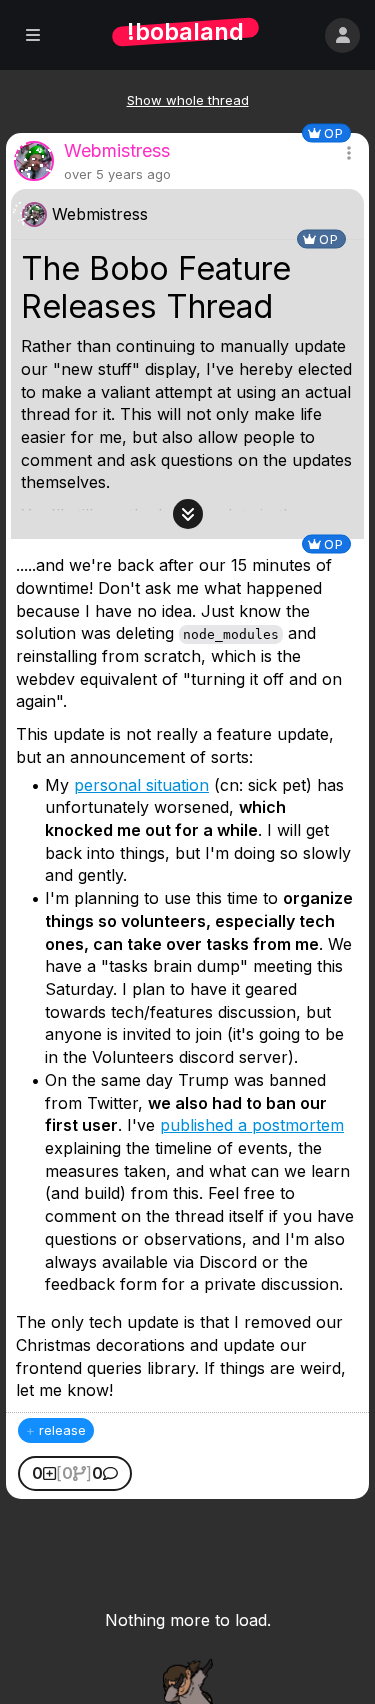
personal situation (141, 785)
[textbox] (187, 445)
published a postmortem (252, 1125)
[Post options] (349, 153)
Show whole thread (188, 100)
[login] (342, 35)
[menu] (32, 35)
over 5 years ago (117, 174)
